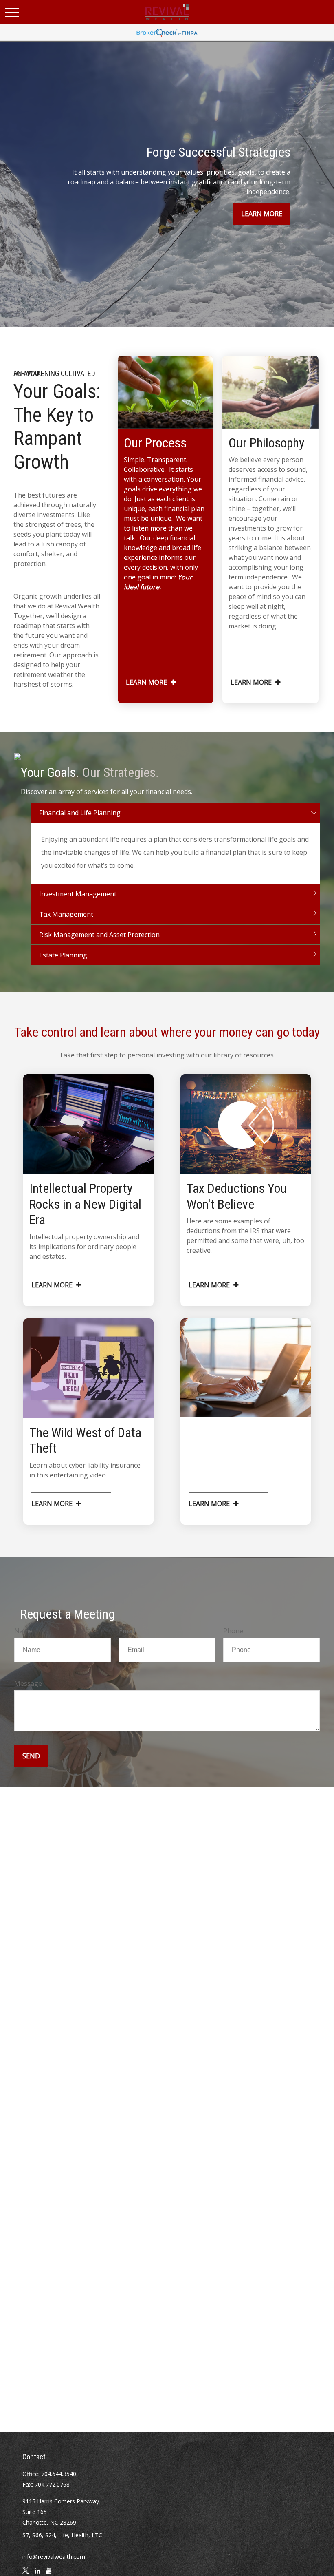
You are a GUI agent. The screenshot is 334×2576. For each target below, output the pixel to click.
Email (127, 1631)
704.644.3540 (59, 2474)
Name (23, 1631)
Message (28, 1683)
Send (31, 1756)
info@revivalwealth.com (54, 2557)
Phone (233, 1631)
